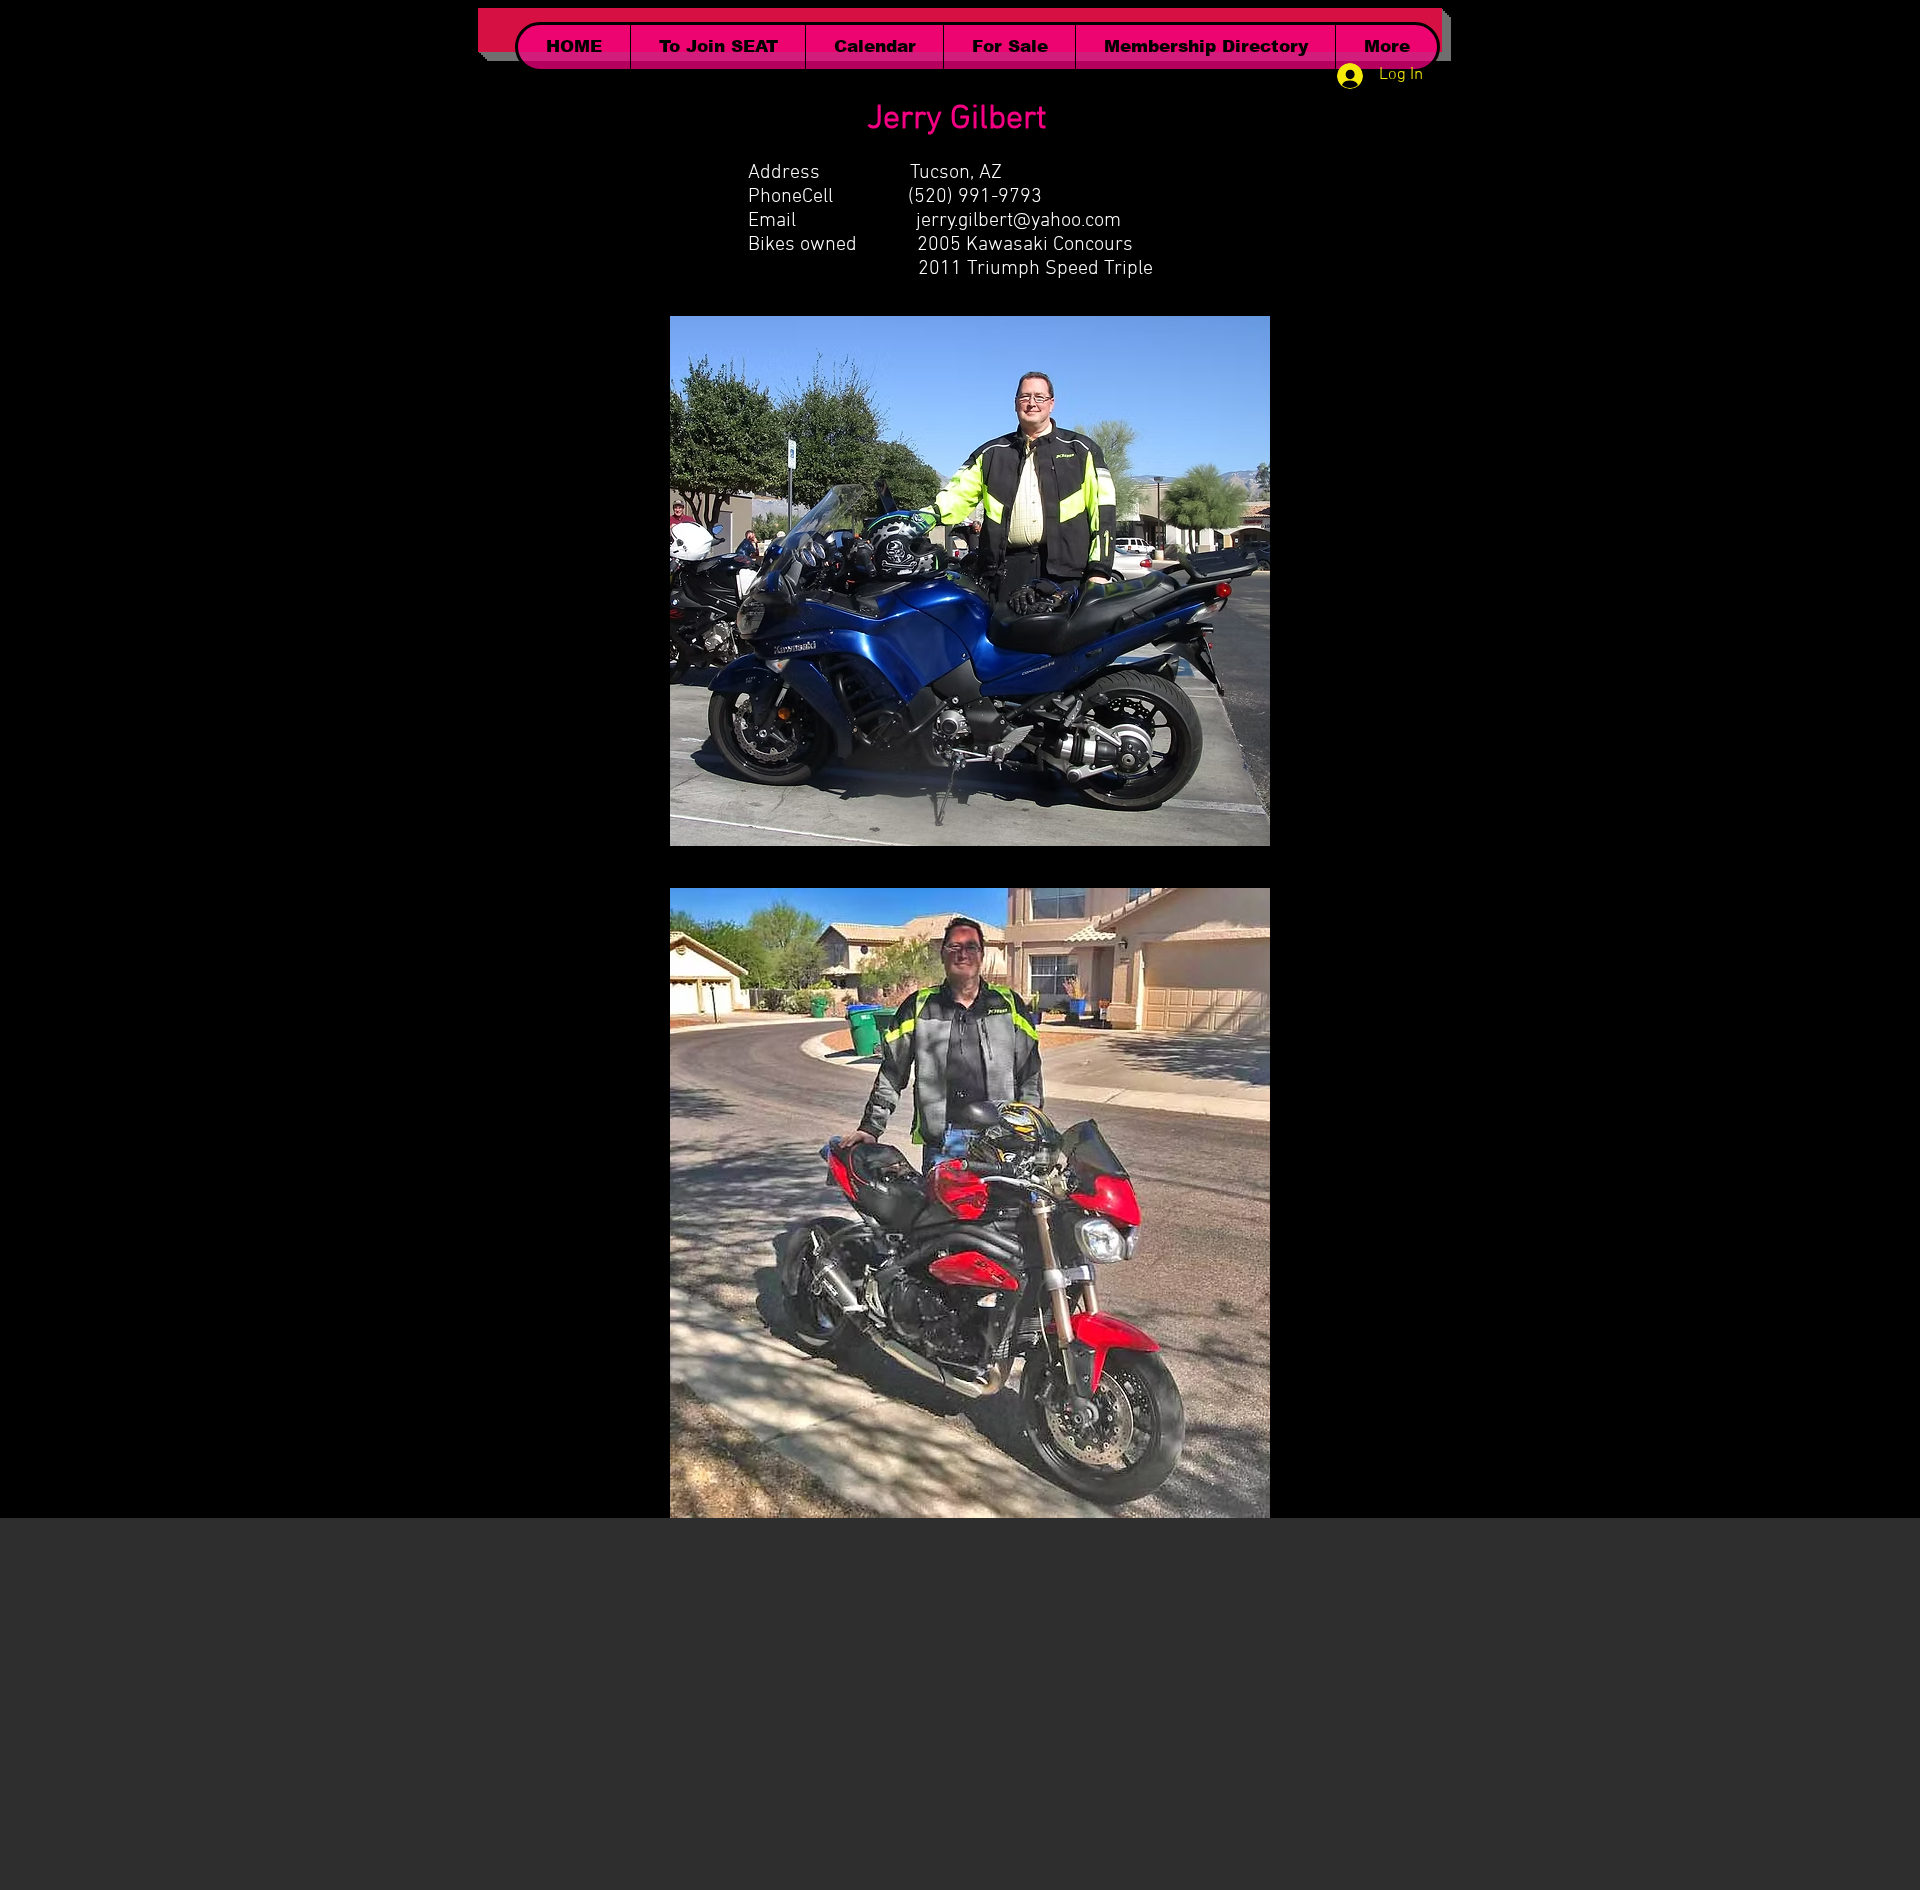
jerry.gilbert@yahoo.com (1018, 221)
